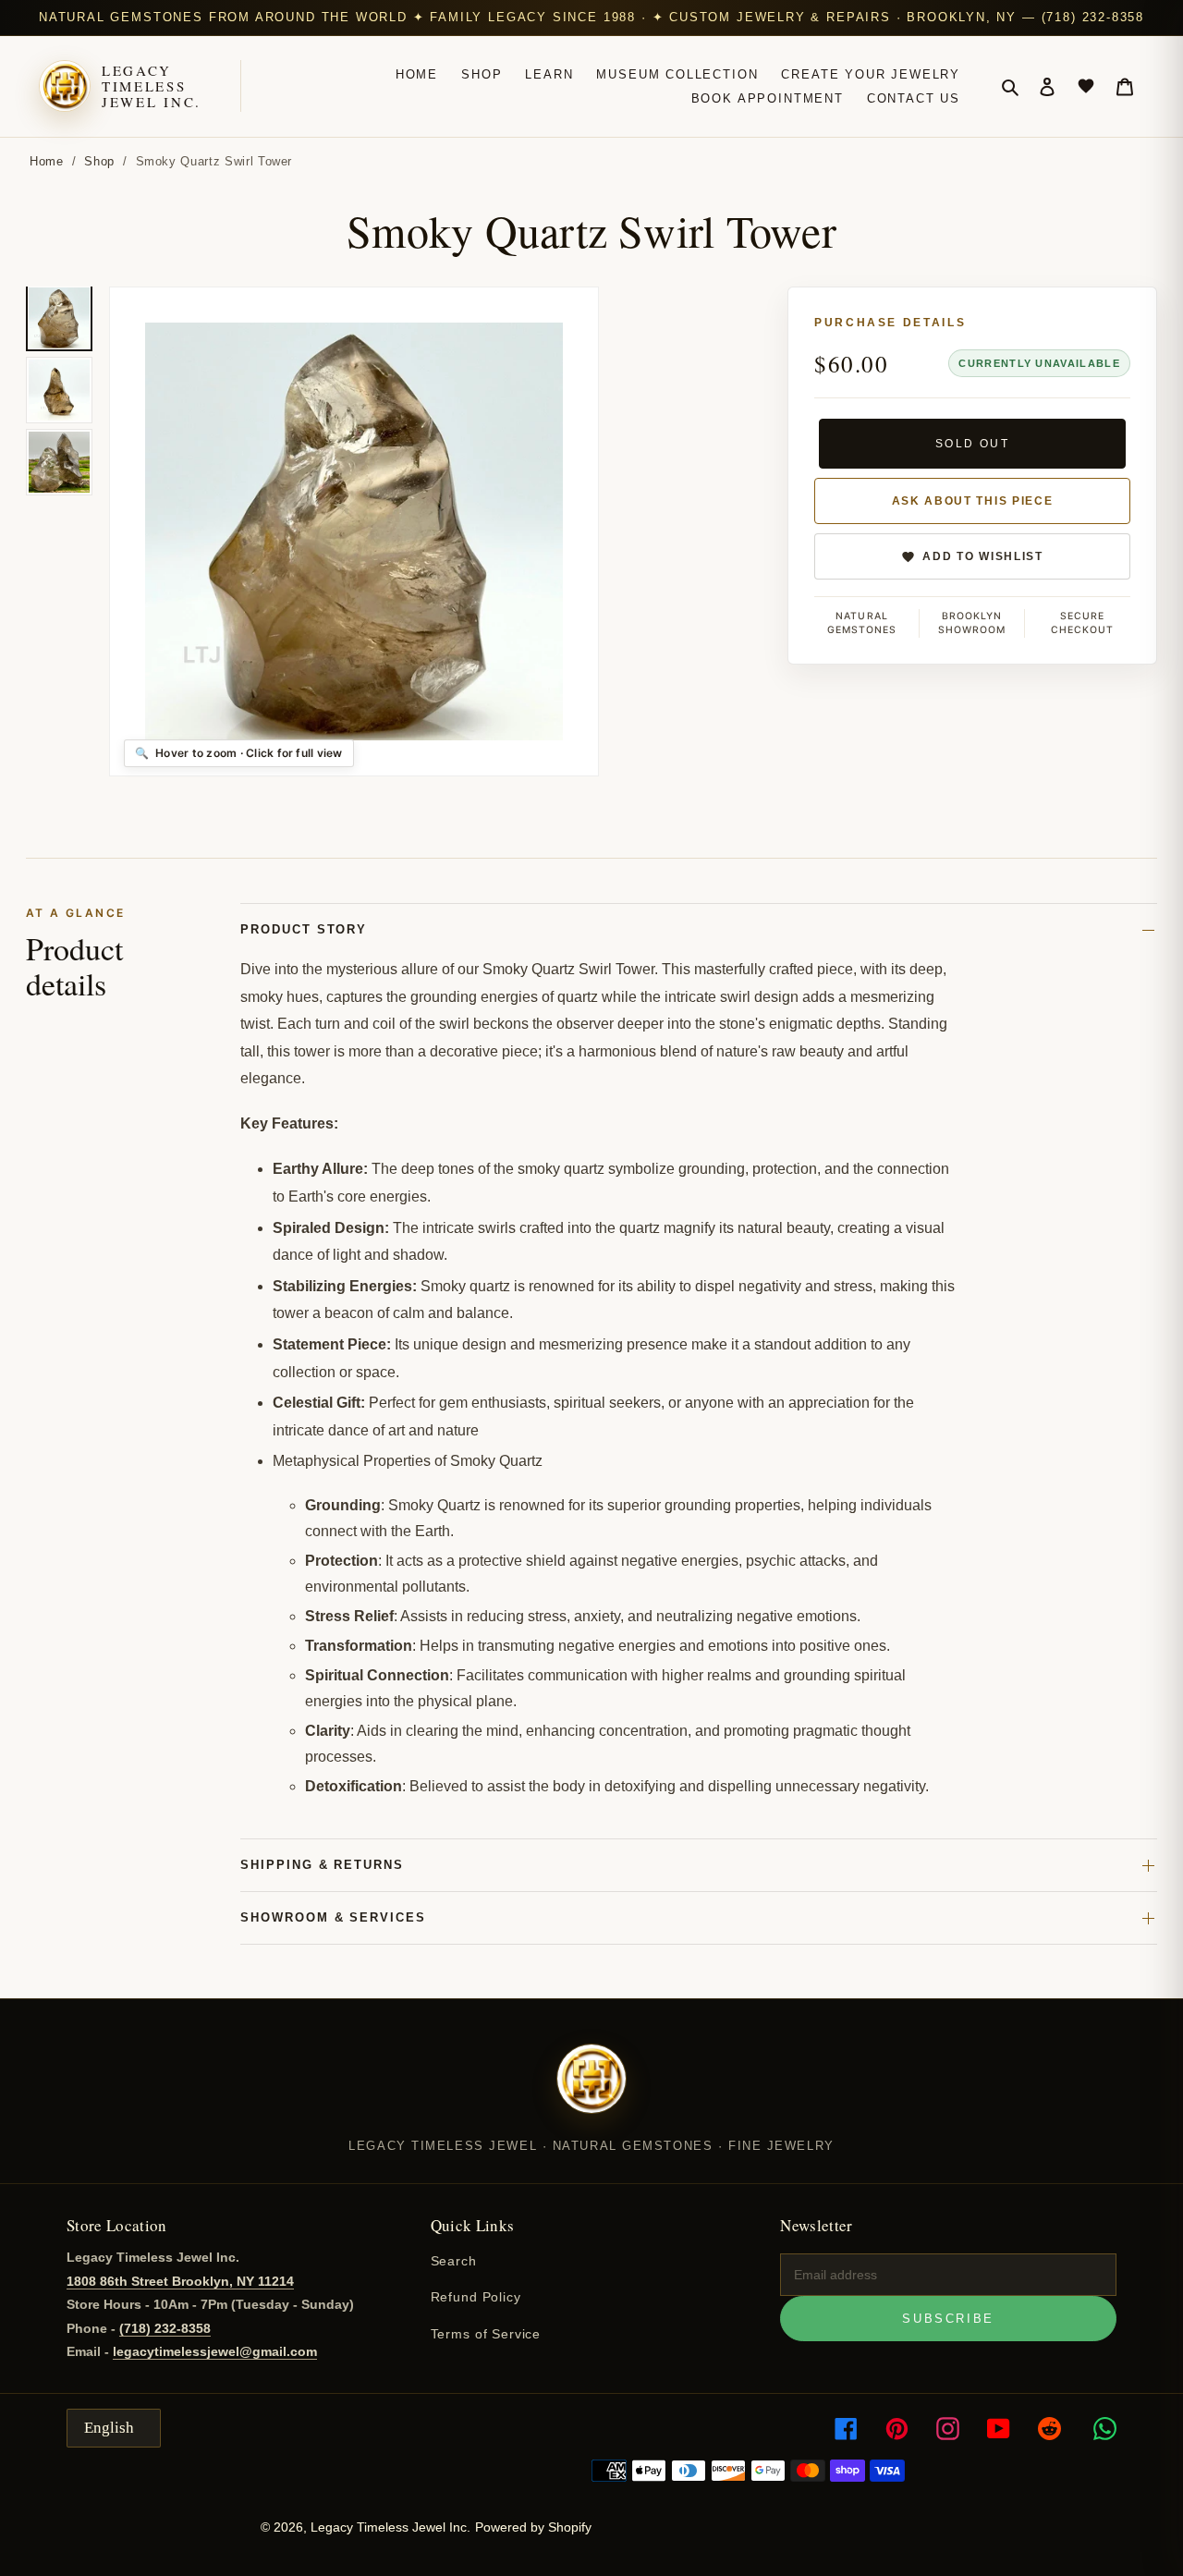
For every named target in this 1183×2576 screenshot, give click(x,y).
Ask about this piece (973, 501)
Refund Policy (476, 2297)
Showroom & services (333, 1917)
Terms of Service (486, 2334)
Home (47, 161)
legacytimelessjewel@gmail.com (215, 2351)
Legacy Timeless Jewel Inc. (152, 87)
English (109, 2428)
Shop (99, 161)
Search (454, 2261)
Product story (304, 929)
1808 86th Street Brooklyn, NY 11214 (180, 2281)
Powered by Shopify (533, 2527)
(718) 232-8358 (165, 2328)
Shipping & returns (322, 1865)
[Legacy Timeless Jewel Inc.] (591, 2091)
